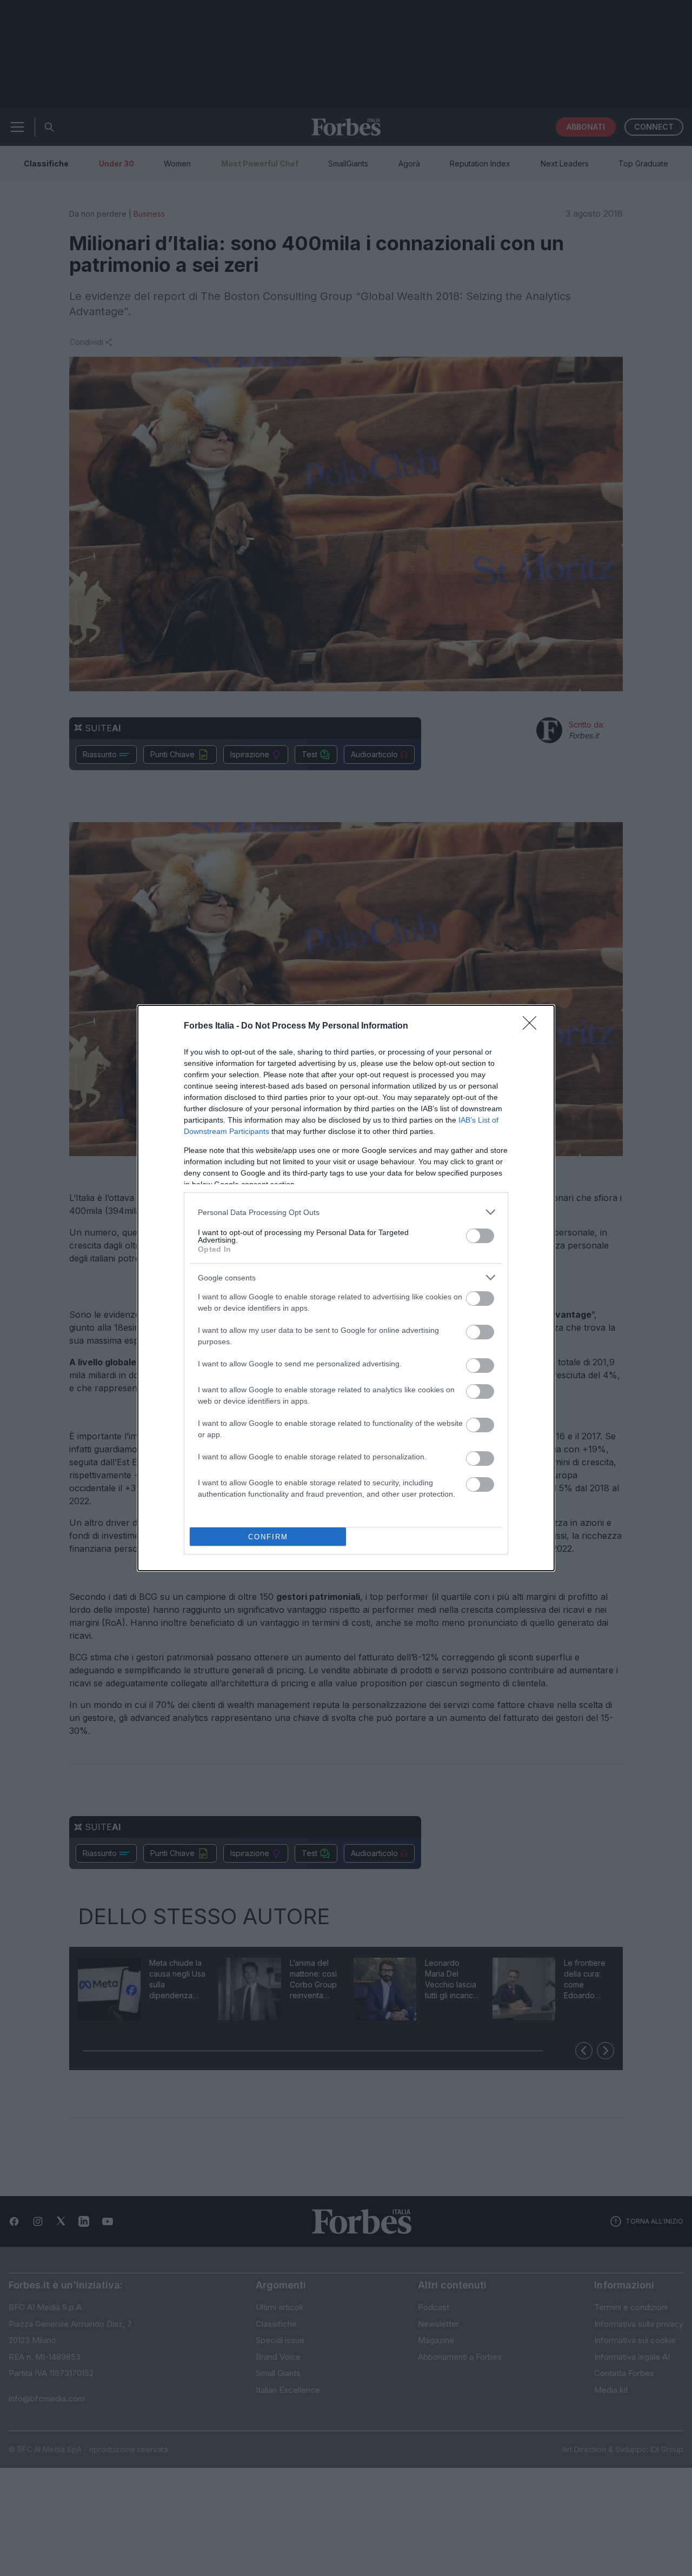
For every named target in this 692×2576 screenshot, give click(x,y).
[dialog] (346, 1288)
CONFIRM (268, 1537)
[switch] (480, 1236)
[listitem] (346, 1212)
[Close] (533, 1026)
